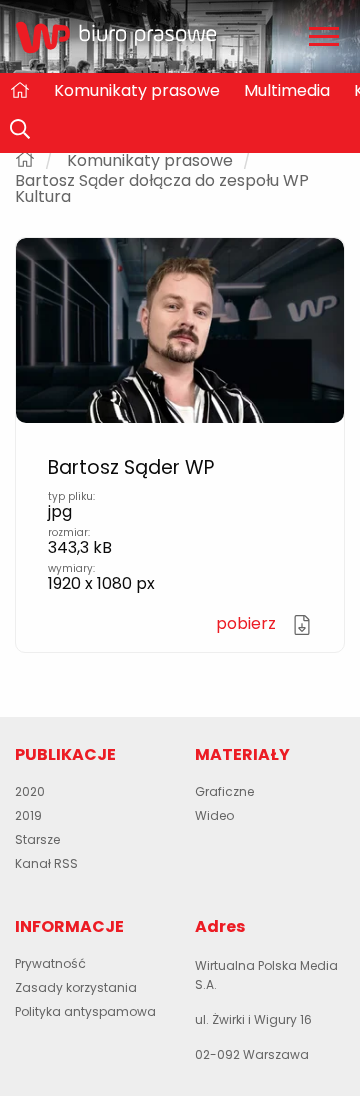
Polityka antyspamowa (85, 1011)
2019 (28, 815)
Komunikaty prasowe (137, 90)
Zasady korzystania (76, 987)
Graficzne (224, 791)
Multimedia (287, 90)
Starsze (37, 839)
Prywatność (50, 963)
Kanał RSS (46, 863)
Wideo (214, 815)
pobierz (248, 623)
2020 (30, 791)
